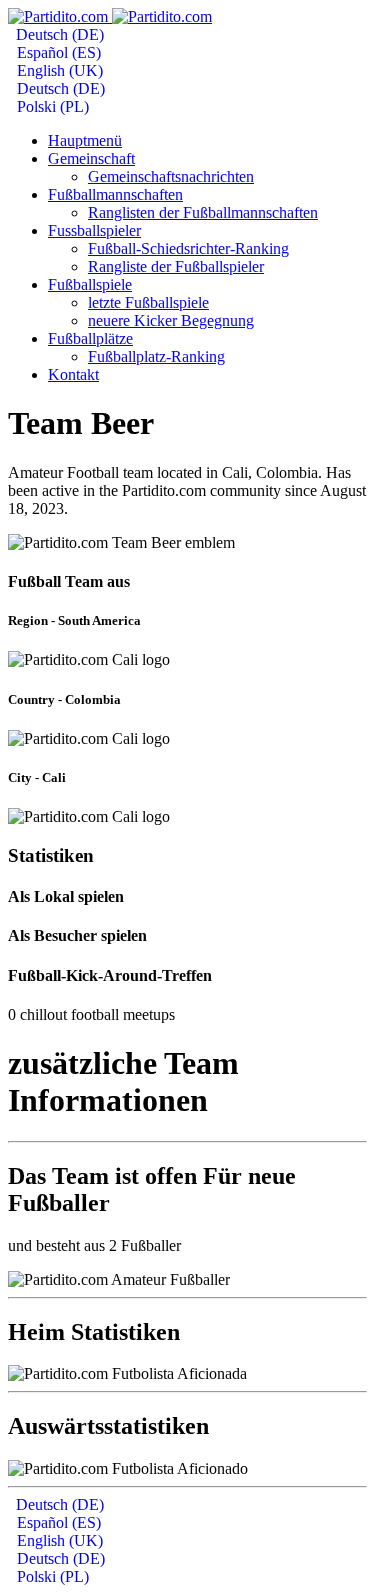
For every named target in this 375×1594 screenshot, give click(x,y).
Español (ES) (57, 52)
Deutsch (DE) (58, 34)
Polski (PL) (51, 106)
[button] (91, 158)
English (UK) (58, 70)
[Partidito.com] (110, 16)
